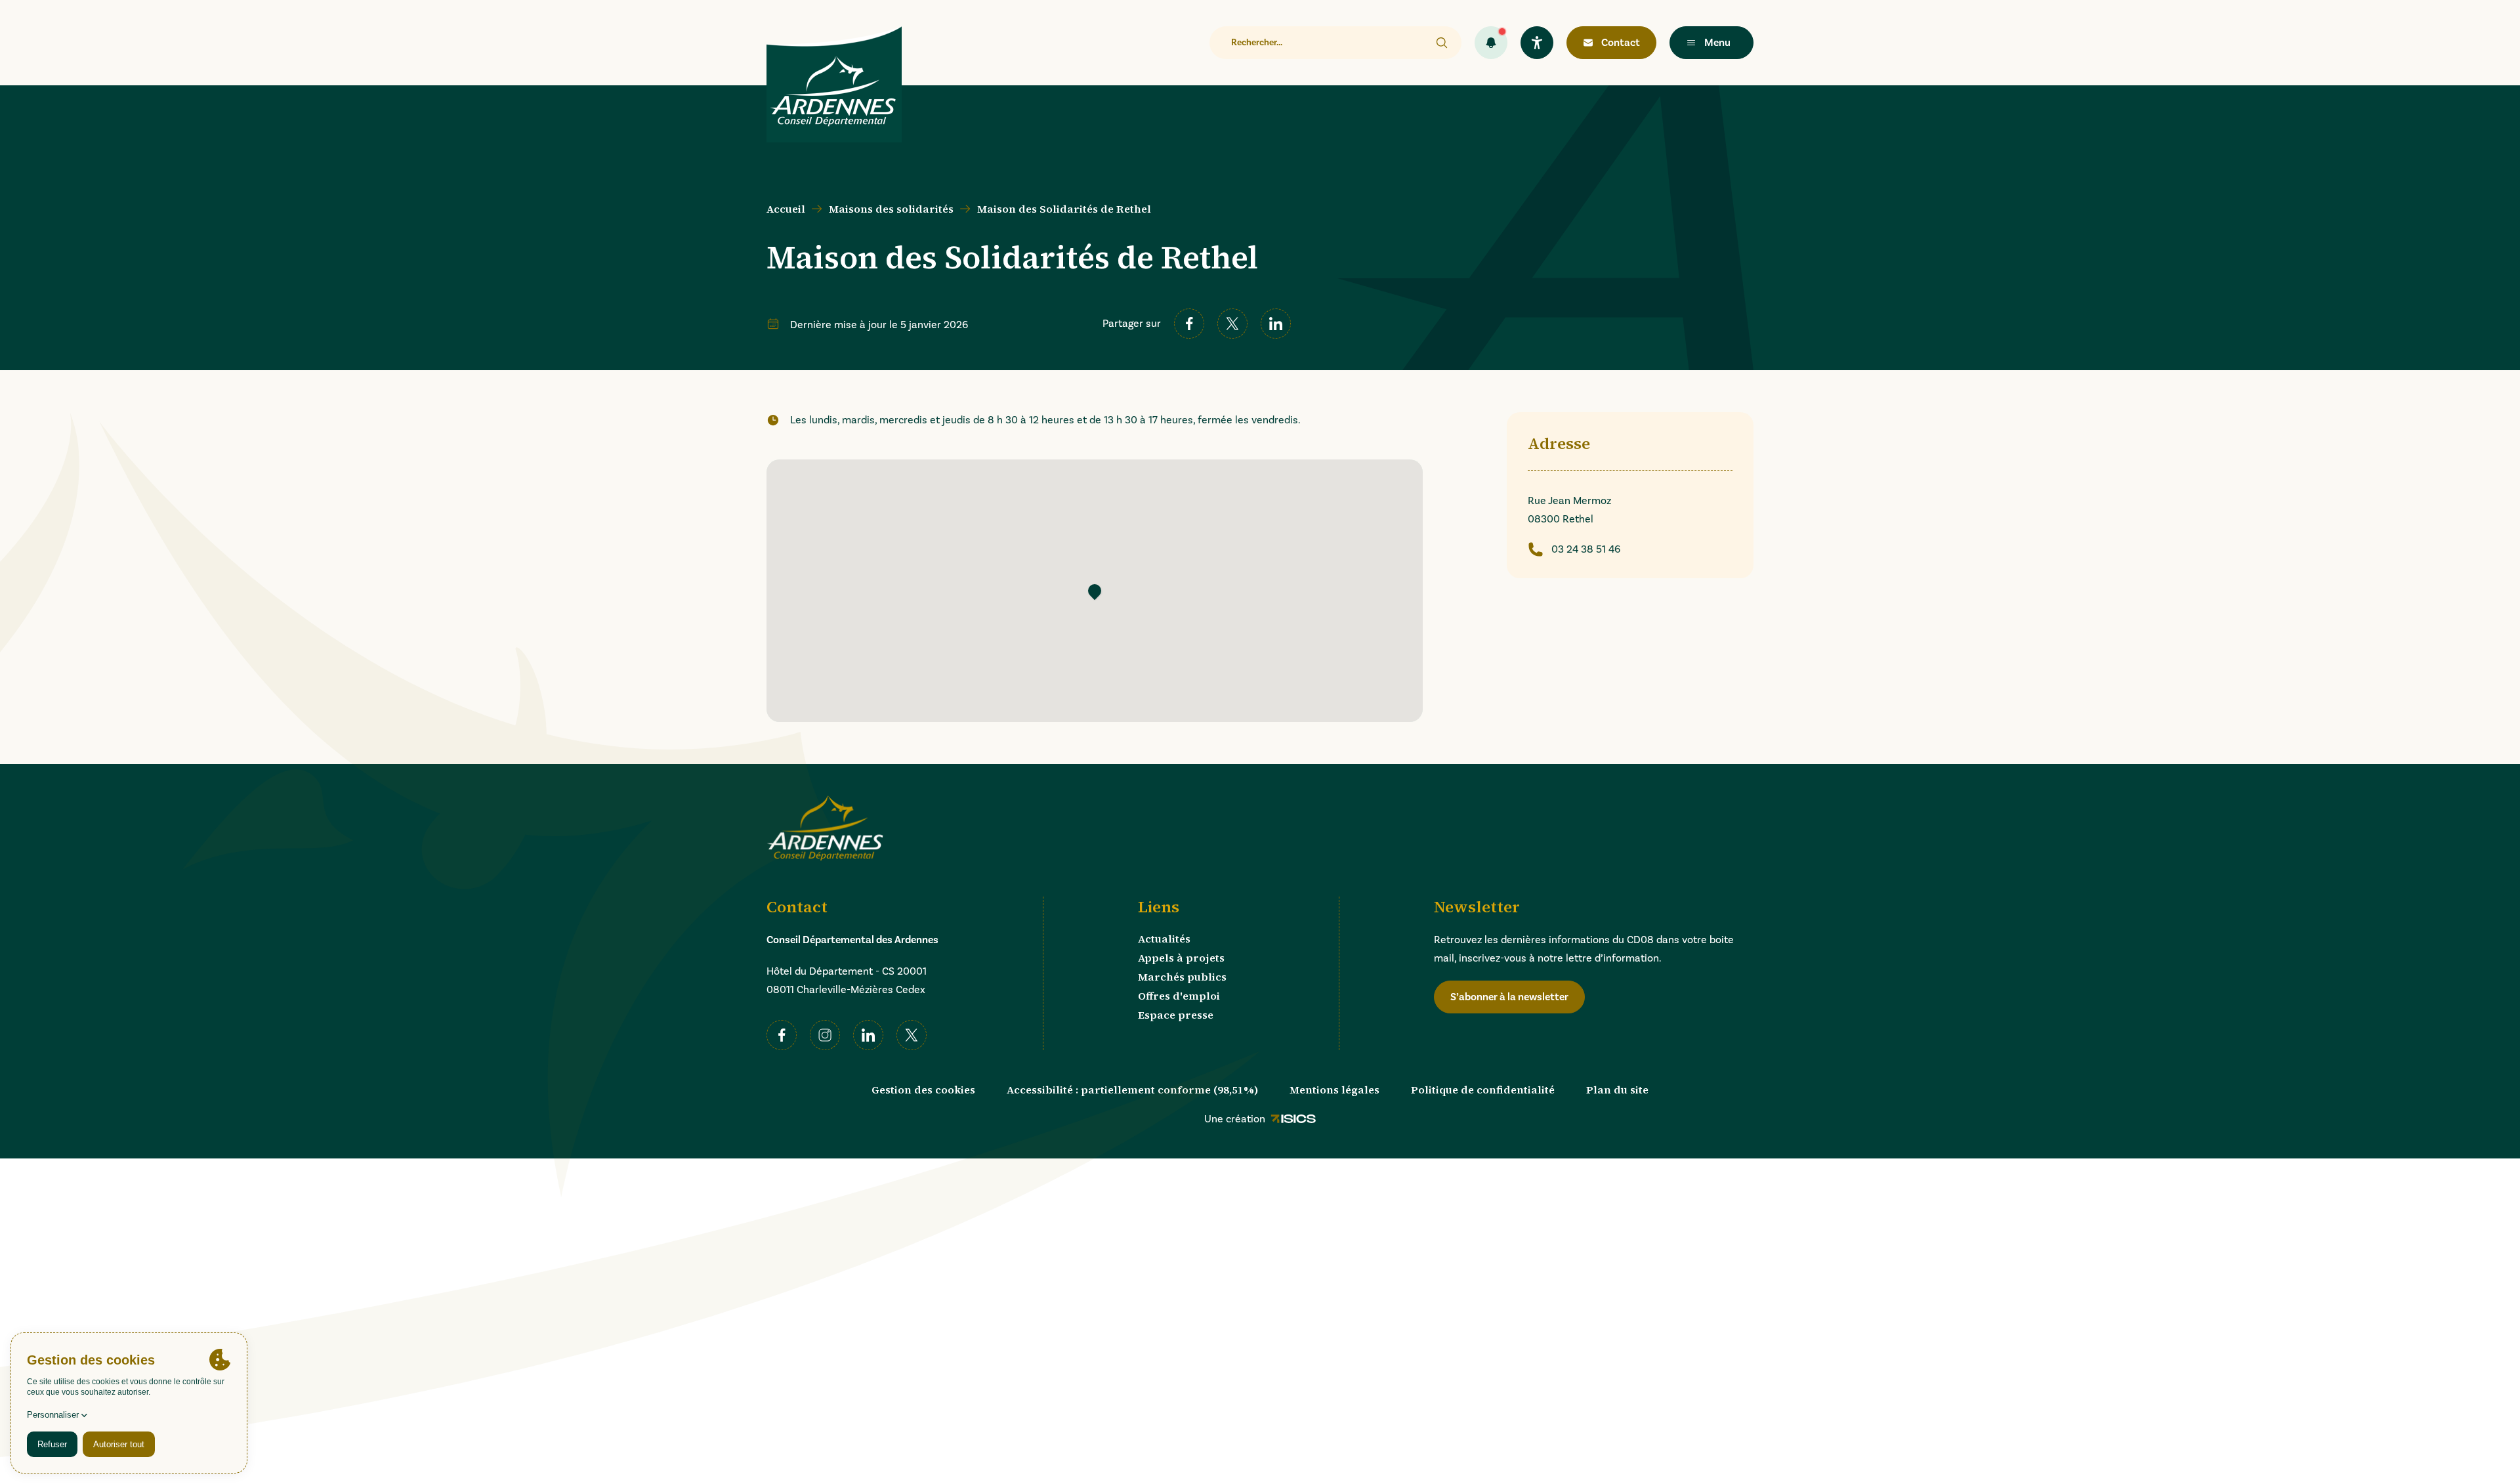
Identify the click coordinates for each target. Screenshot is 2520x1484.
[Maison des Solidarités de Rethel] (1095, 591)
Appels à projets (1181, 958)
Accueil (786, 209)
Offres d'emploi (1179, 996)
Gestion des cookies (923, 1090)
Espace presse (1176, 1015)
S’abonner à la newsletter (1509, 997)
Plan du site (1617, 1090)
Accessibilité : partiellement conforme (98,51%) (1132, 1090)
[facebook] (1189, 324)
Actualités (1164, 939)
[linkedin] (1276, 324)
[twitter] (1232, 324)
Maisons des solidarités (891, 209)
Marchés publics (1182, 977)
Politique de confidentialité (1483, 1090)
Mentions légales (1334, 1090)
